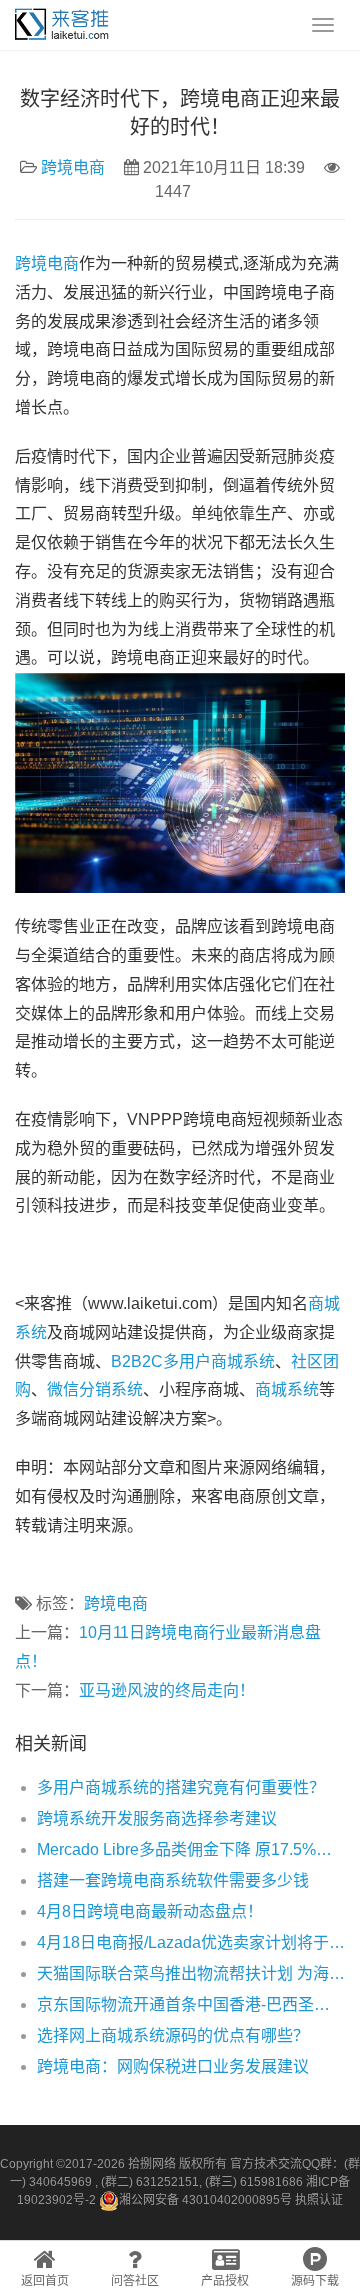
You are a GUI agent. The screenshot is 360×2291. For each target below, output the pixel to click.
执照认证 (319, 2200)
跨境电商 (73, 167)
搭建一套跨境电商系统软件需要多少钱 (173, 1880)
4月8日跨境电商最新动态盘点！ (150, 1911)
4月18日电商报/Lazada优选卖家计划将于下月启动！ (191, 1942)
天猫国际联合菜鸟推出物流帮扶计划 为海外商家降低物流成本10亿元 (191, 1973)
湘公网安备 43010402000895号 (205, 2200)
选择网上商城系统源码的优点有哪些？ (173, 2035)
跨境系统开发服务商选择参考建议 (157, 1818)
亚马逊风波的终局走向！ (167, 1690)
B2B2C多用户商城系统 (193, 1361)
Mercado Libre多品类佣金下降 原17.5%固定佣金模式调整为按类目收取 (191, 1849)
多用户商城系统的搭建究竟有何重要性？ (181, 1787)
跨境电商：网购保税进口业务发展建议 (173, 2066)
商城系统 (287, 1389)
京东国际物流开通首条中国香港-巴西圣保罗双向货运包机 (191, 2004)
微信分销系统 (95, 1389)
